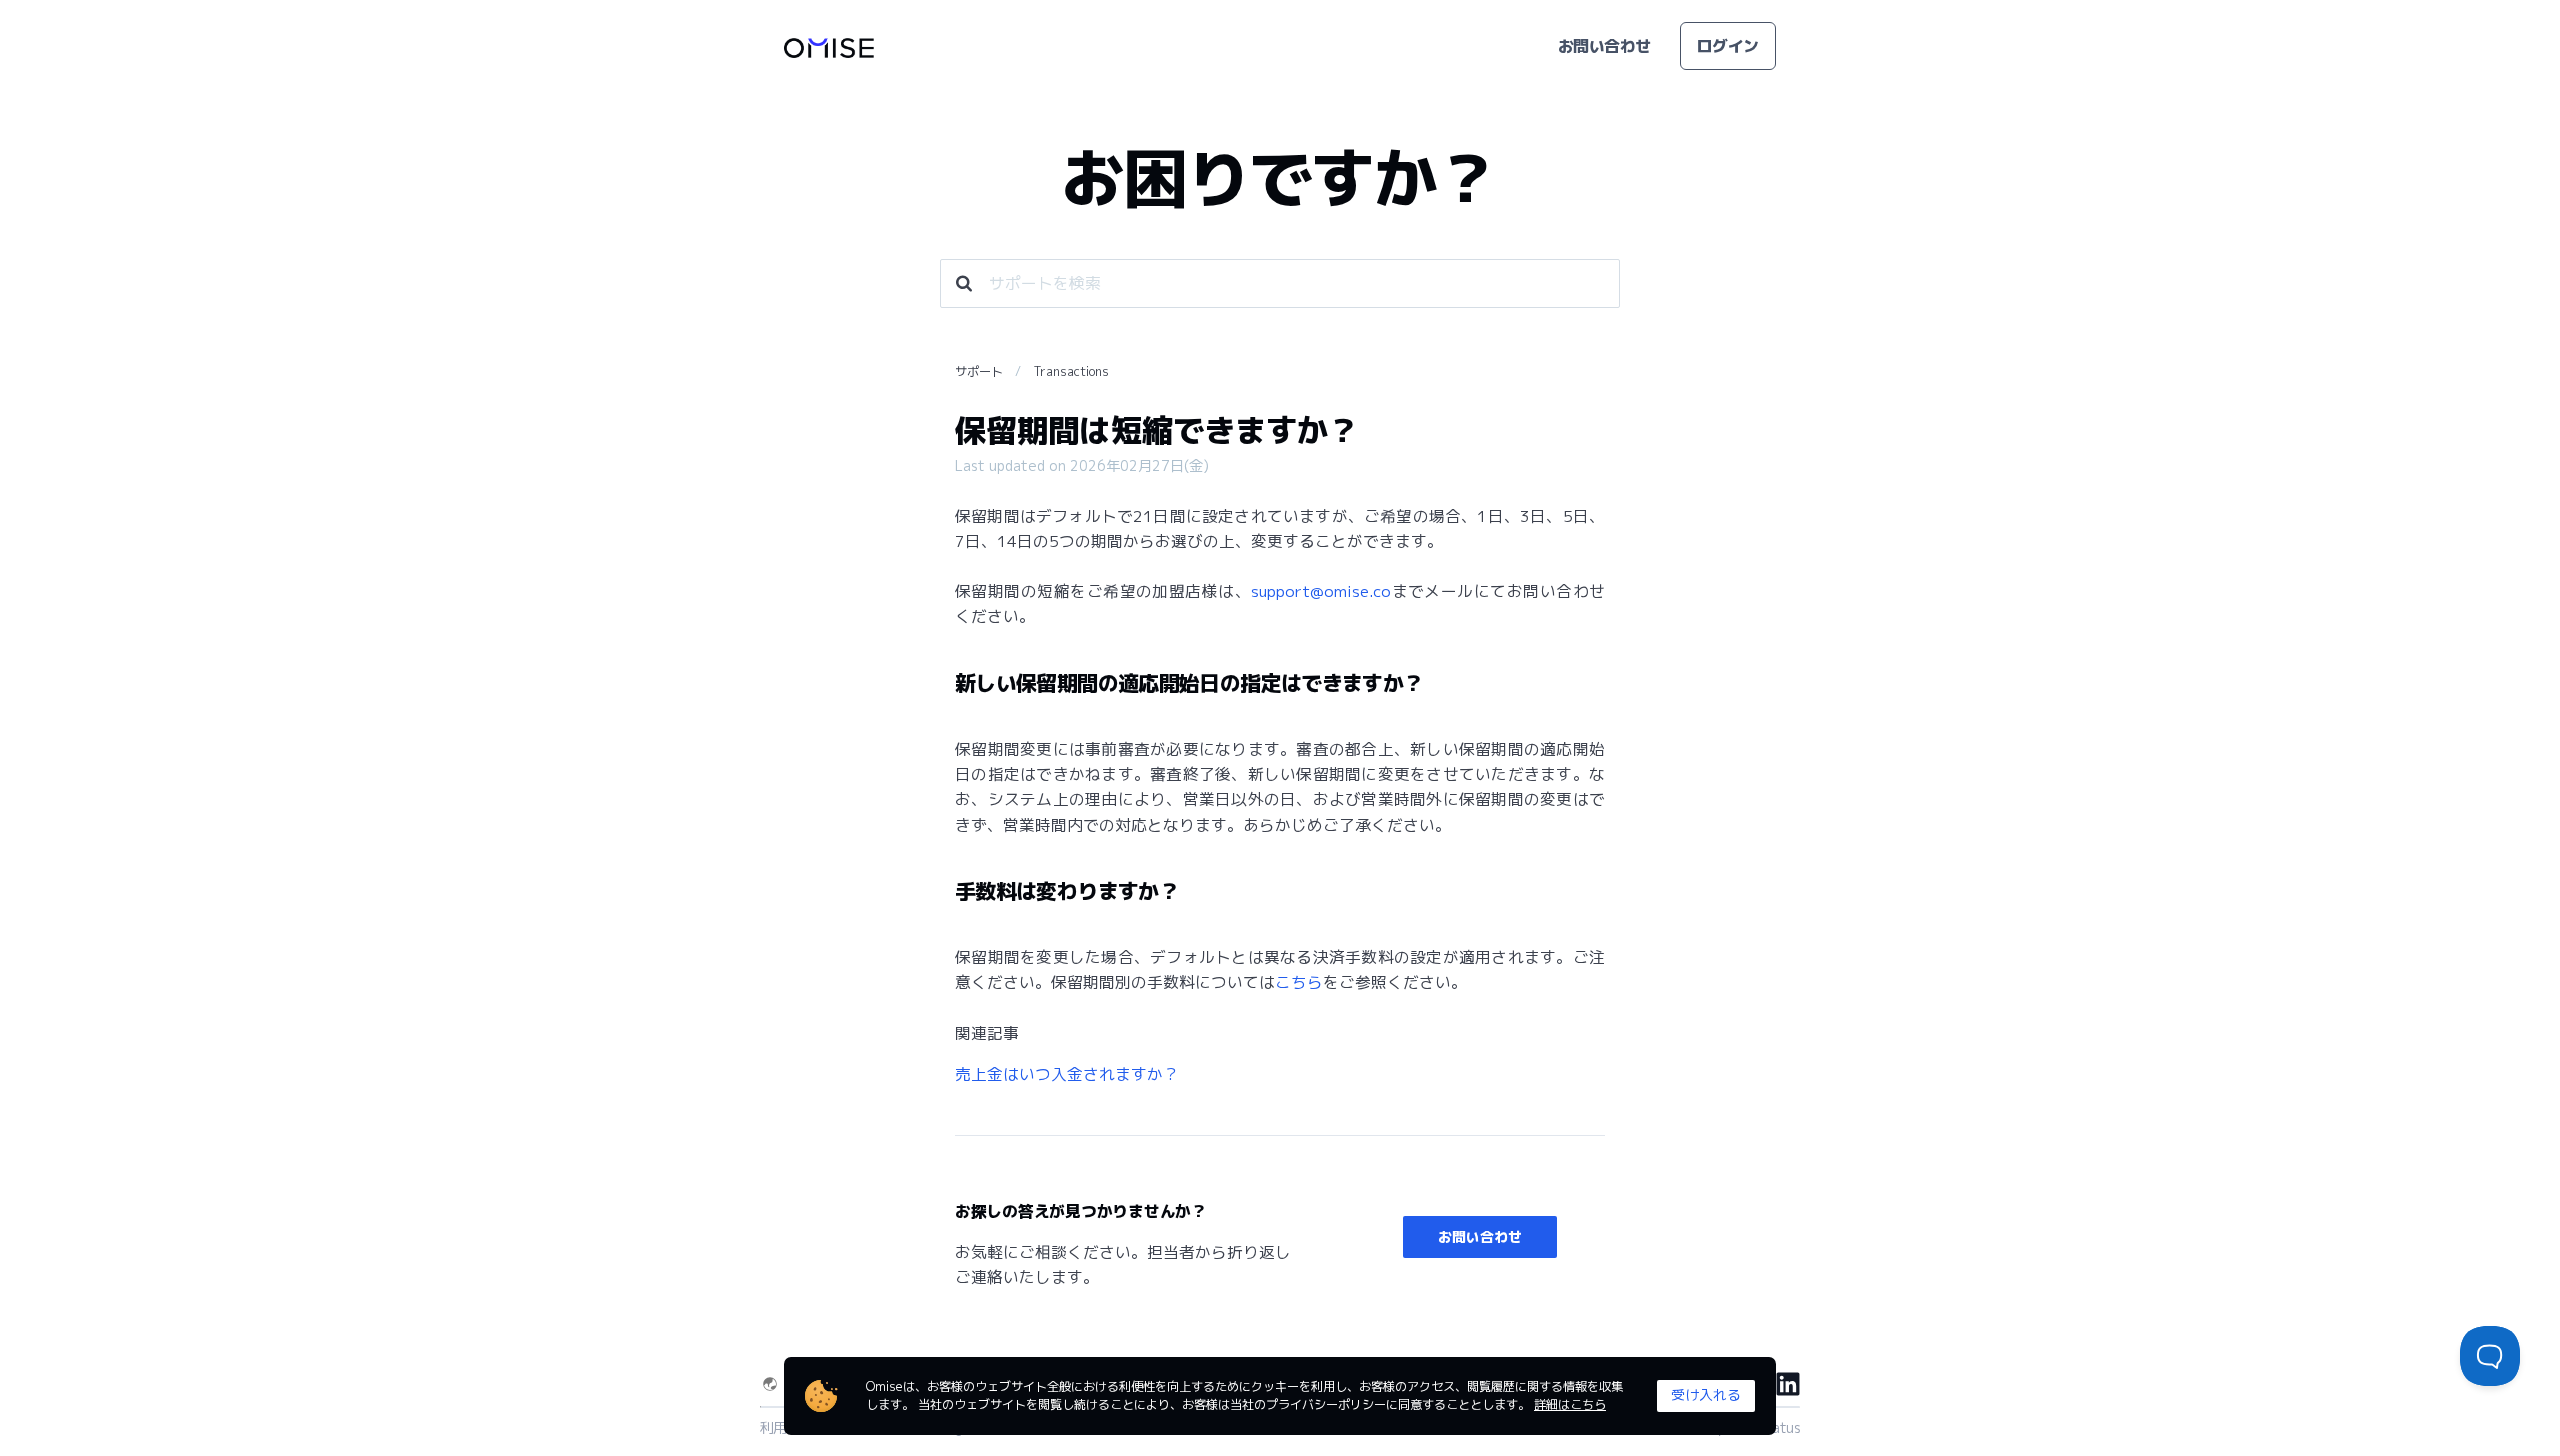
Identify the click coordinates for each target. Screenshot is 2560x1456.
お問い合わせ (1604, 46)
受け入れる (1706, 1394)
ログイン (1728, 46)
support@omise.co (1321, 591)
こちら (1299, 982)
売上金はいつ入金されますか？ (1067, 1074)
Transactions (1071, 371)
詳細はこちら (1570, 1404)
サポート (979, 371)
